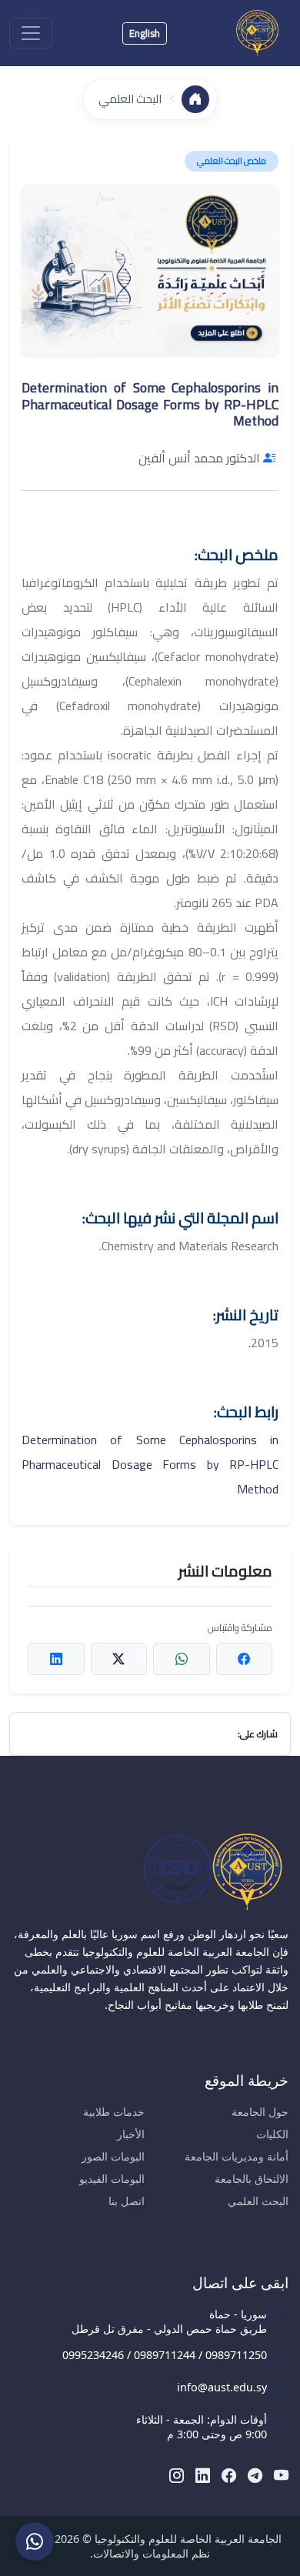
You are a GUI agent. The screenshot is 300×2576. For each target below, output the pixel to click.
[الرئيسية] (195, 99)
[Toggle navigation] (31, 33)
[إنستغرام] (177, 2475)
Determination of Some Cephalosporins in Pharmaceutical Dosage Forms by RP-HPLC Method (150, 1464)
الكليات (272, 2134)
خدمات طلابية (114, 2112)
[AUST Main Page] (150, 1871)
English (145, 33)
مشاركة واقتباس (240, 1628)
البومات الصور (113, 2156)
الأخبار (131, 2134)
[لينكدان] (203, 2475)
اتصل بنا (127, 2201)
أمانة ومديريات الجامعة (237, 2156)
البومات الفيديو (112, 2179)
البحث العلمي (130, 99)
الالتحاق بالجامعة (252, 2179)
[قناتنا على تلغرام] (255, 2475)
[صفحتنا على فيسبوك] (229, 2475)
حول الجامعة (260, 2112)
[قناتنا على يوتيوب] (281, 2475)
